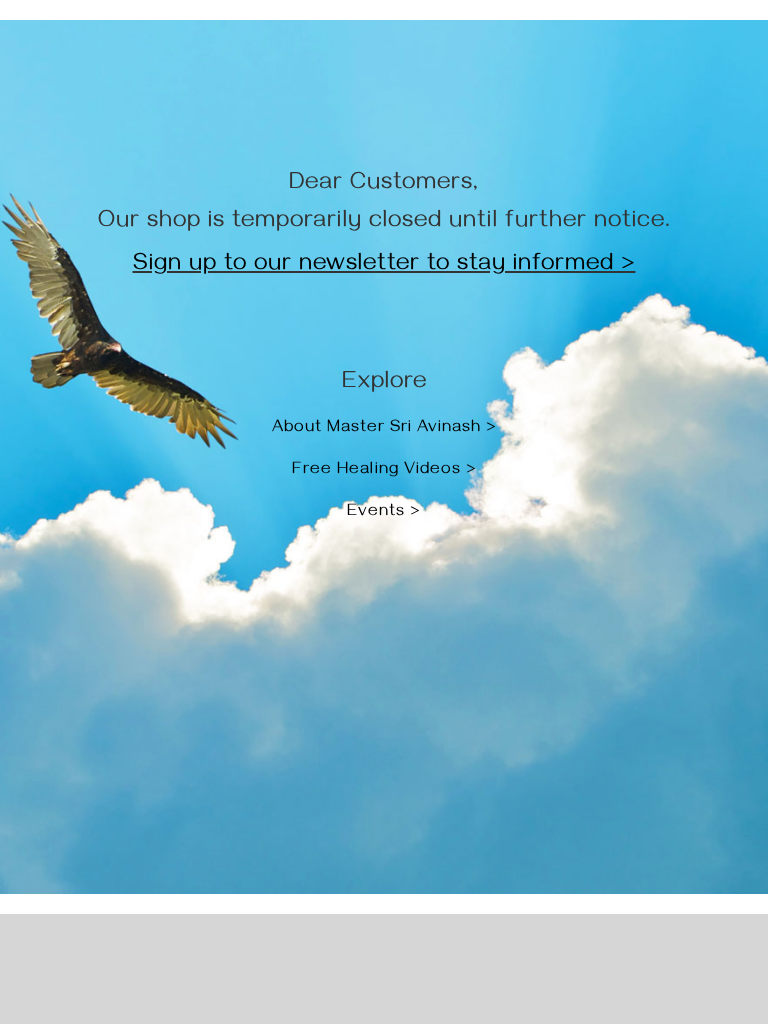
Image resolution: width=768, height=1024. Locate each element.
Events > (384, 513)
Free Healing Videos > (384, 471)
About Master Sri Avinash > (384, 429)
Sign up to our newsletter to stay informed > (384, 266)
